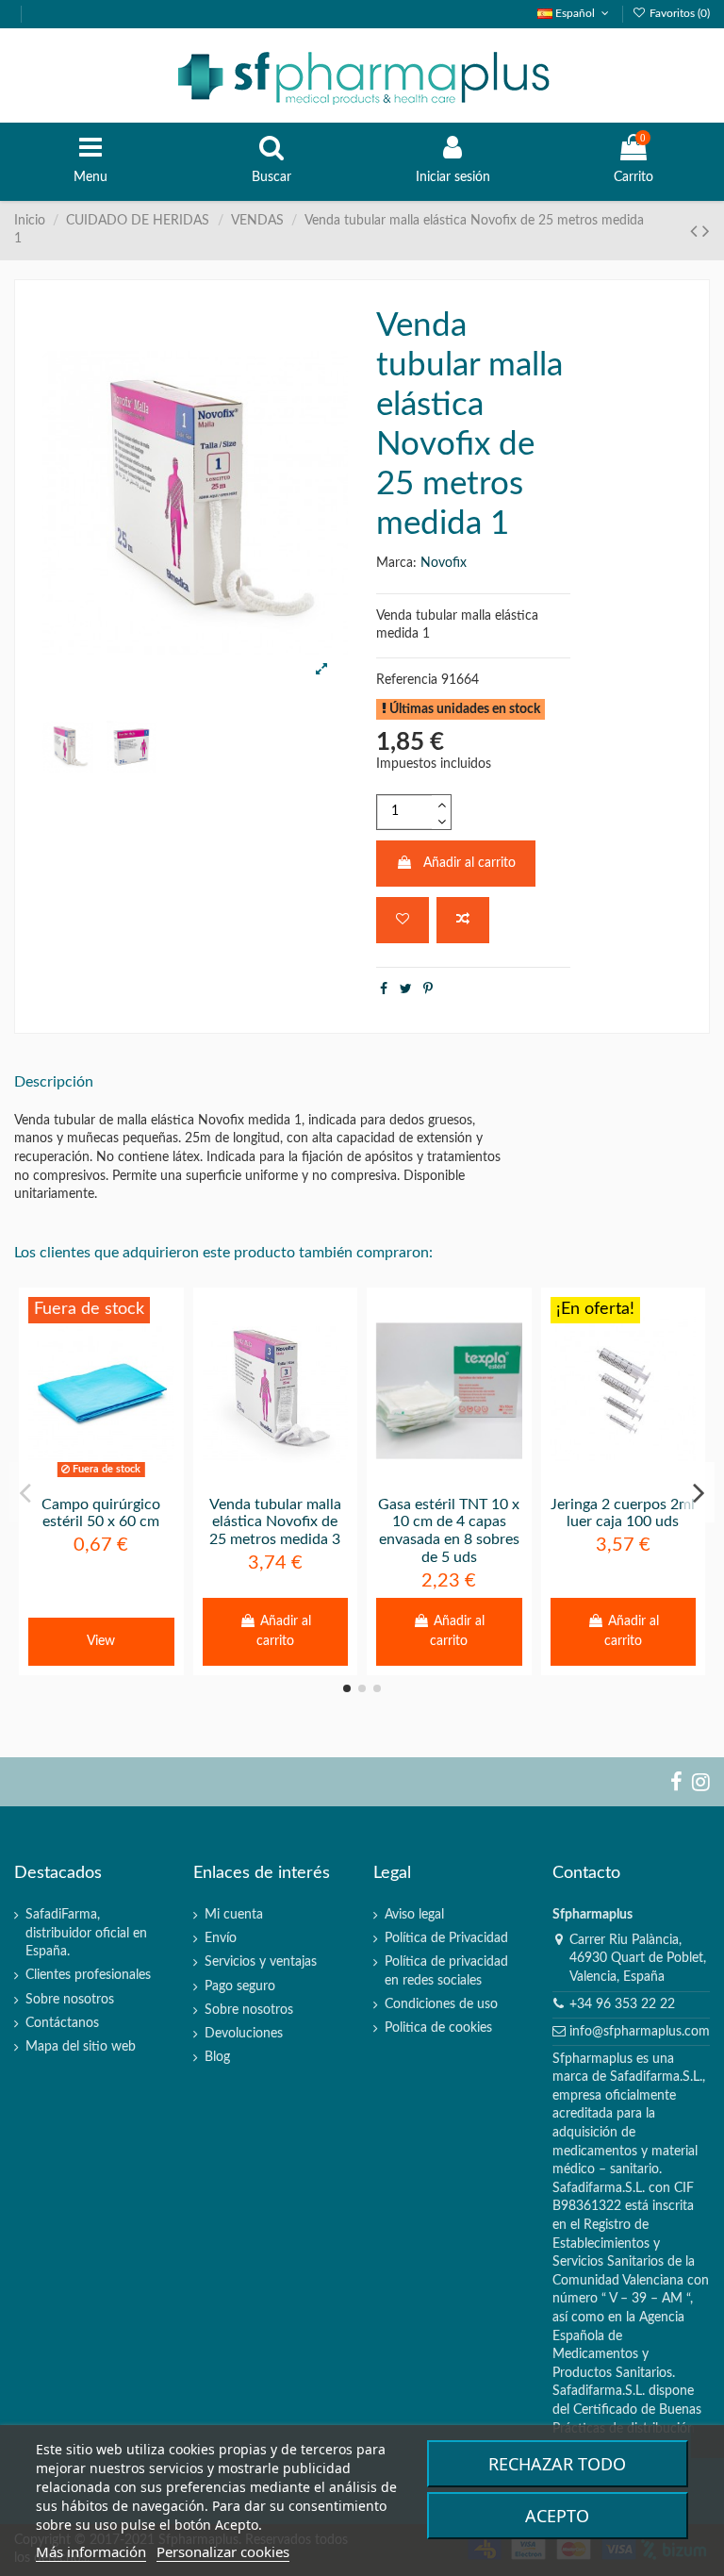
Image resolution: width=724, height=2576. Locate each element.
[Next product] (706, 232)
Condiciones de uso (441, 2004)
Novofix (444, 563)
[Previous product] (696, 232)
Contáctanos (62, 2023)
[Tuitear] (406, 989)
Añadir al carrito (469, 863)
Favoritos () (678, 13)
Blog (217, 2057)
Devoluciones (244, 2034)
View (101, 1641)
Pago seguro (240, 1986)
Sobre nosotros (70, 2000)
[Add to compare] (463, 920)
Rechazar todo (557, 2464)
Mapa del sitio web (81, 2047)
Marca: (396, 563)
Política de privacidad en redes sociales (446, 1971)
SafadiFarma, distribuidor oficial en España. (86, 1933)
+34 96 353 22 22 (622, 2004)
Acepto (557, 2516)
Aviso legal (414, 1915)
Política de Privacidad (446, 1938)
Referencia (407, 680)
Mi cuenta (234, 1915)
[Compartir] (384, 989)
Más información (91, 2551)
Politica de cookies (438, 2028)
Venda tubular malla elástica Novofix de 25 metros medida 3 (275, 1522)
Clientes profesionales (88, 1975)
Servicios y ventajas (261, 1962)
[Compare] (101, 1478)
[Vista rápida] (127, 1478)
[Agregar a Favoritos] (403, 920)
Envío (221, 1938)
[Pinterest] (428, 989)
